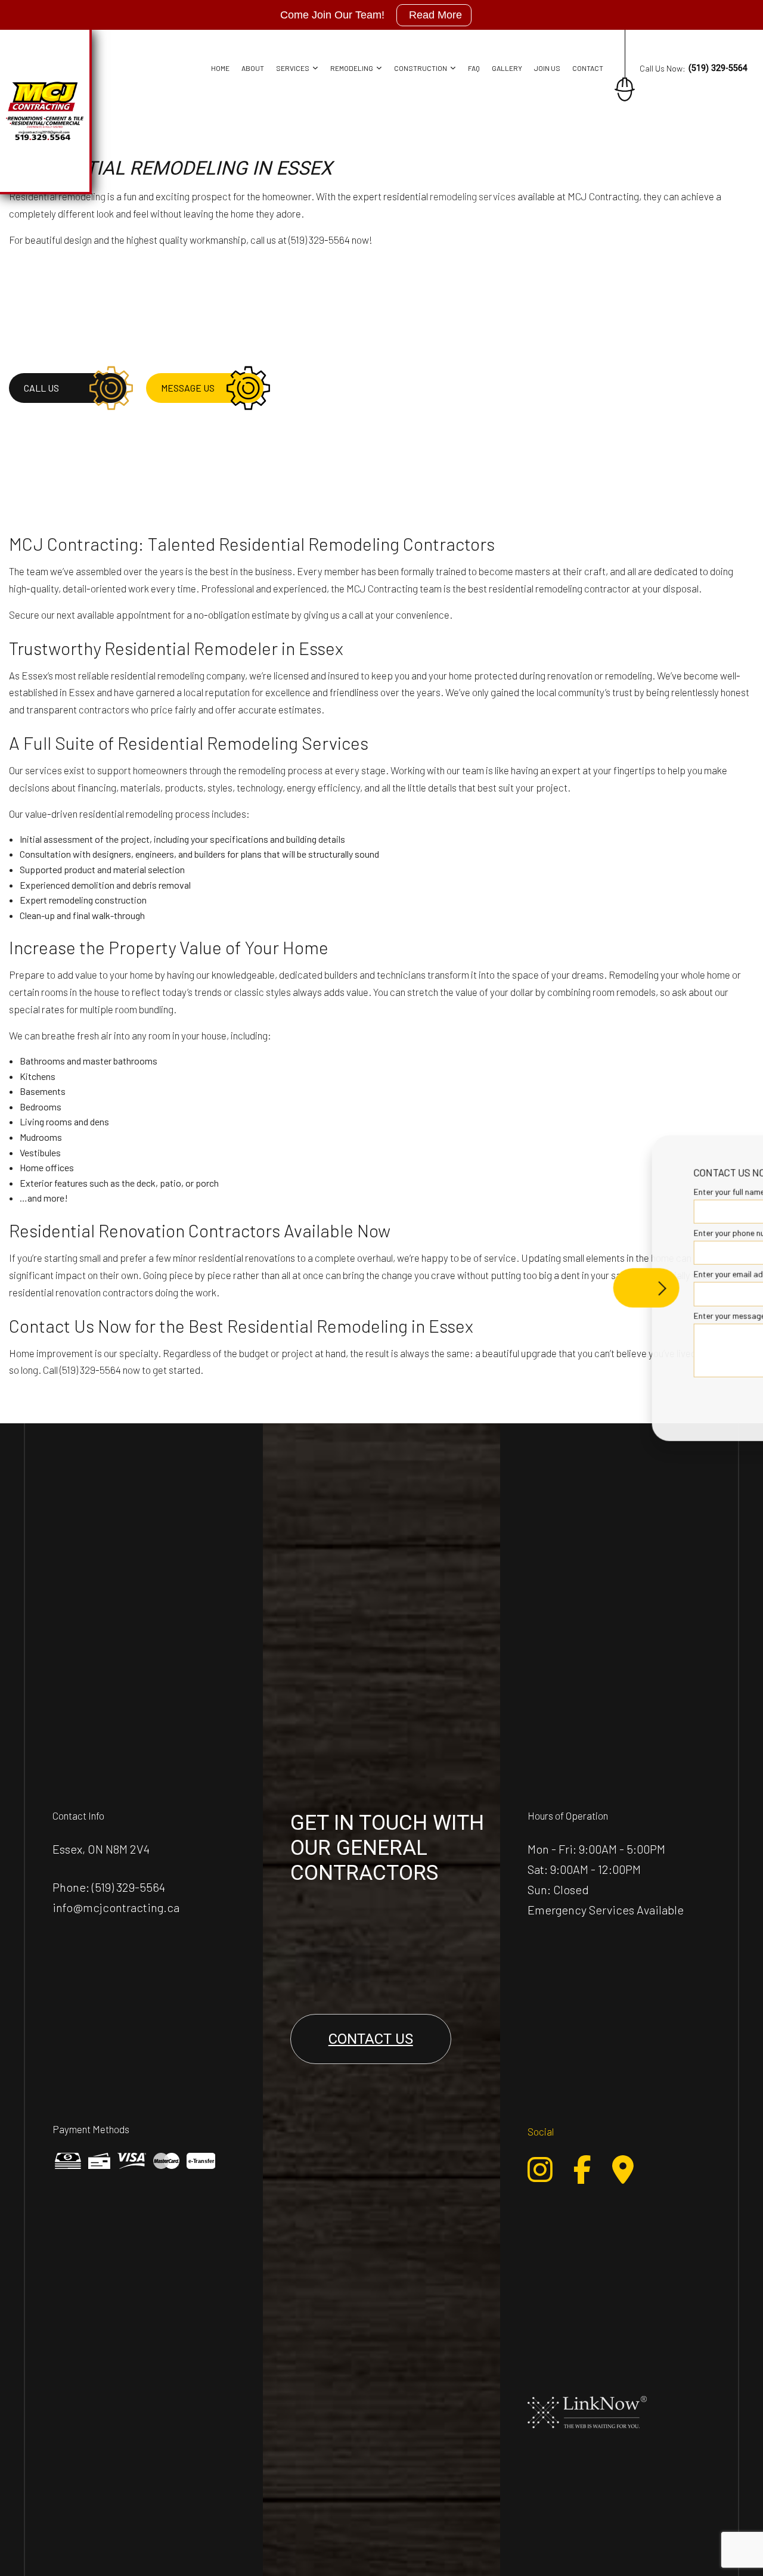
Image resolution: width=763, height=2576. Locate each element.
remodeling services (473, 196)
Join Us (547, 68)
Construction (421, 68)
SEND (682, 1397)
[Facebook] (582, 2170)
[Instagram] (540, 2170)
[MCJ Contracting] (45, 109)
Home (220, 68)
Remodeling (352, 68)
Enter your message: (548, 1315)
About (253, 68)
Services (293, 68)
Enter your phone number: (557, 1233)
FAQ (474, 68)
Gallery (507, 68)
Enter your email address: (557, 1274)
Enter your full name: (548, 1192)
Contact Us (371, 2039)
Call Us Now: (694, 68)
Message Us (188, 388)
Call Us (41, 388)
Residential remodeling (57, 196)
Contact (588, 68)
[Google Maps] (623, 2170)
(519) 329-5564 (128, 1887)
